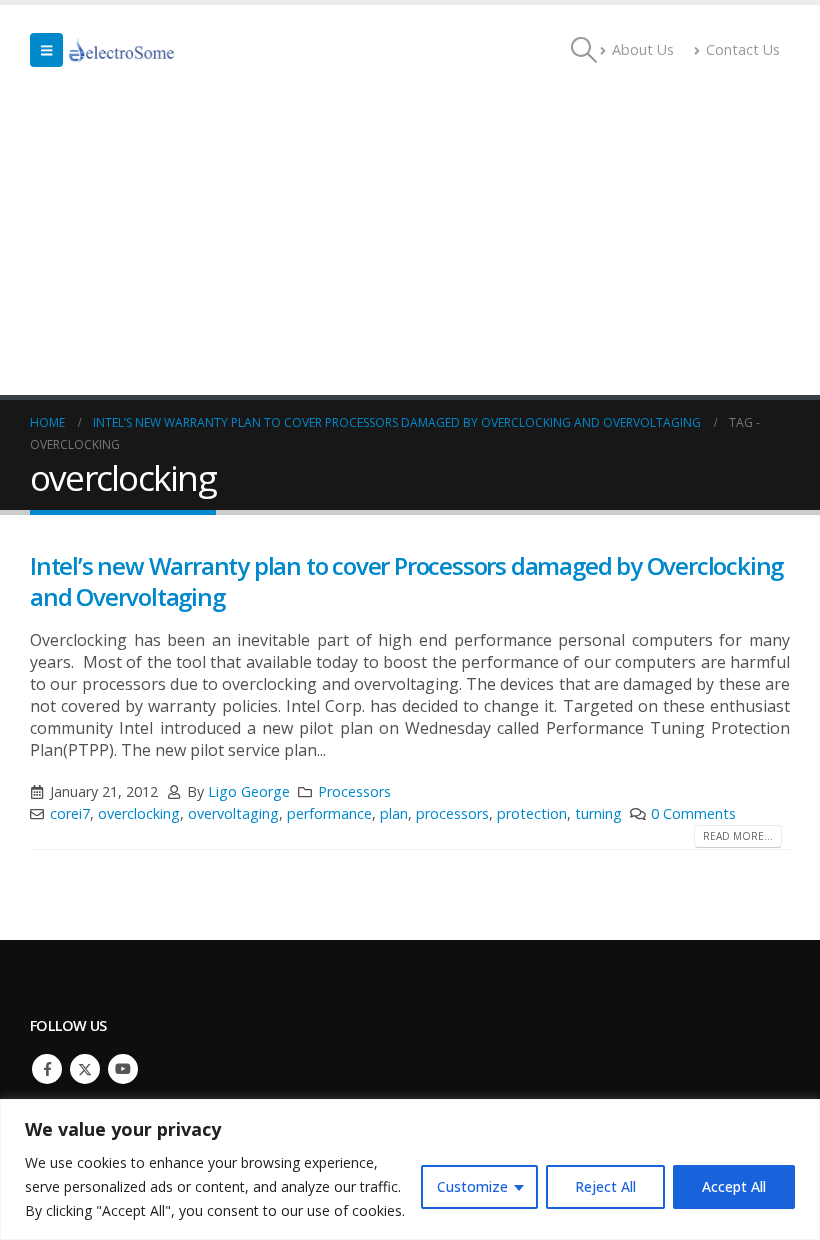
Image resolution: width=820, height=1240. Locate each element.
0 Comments (693, 813)
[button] (46, 50)
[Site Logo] (122, 50)
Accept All (734, 1186)
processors (452, 813)
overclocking (139, 813)
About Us (643, 49)
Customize (472, 1186)
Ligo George (249, 791)
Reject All (605, 1186)
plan (394, 813)
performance (329, 813)
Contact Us (743, 49)
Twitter (85, 1069)
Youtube (123, 1069)
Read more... (738, 836)
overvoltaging (233, 813)
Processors (354, 791)
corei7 (70, 813)
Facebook (47, 1069)
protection (532, 813)
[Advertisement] (410, 245)
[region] (410, 1169)
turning (598, 813)
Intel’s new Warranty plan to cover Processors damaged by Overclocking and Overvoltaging (406, 581)
